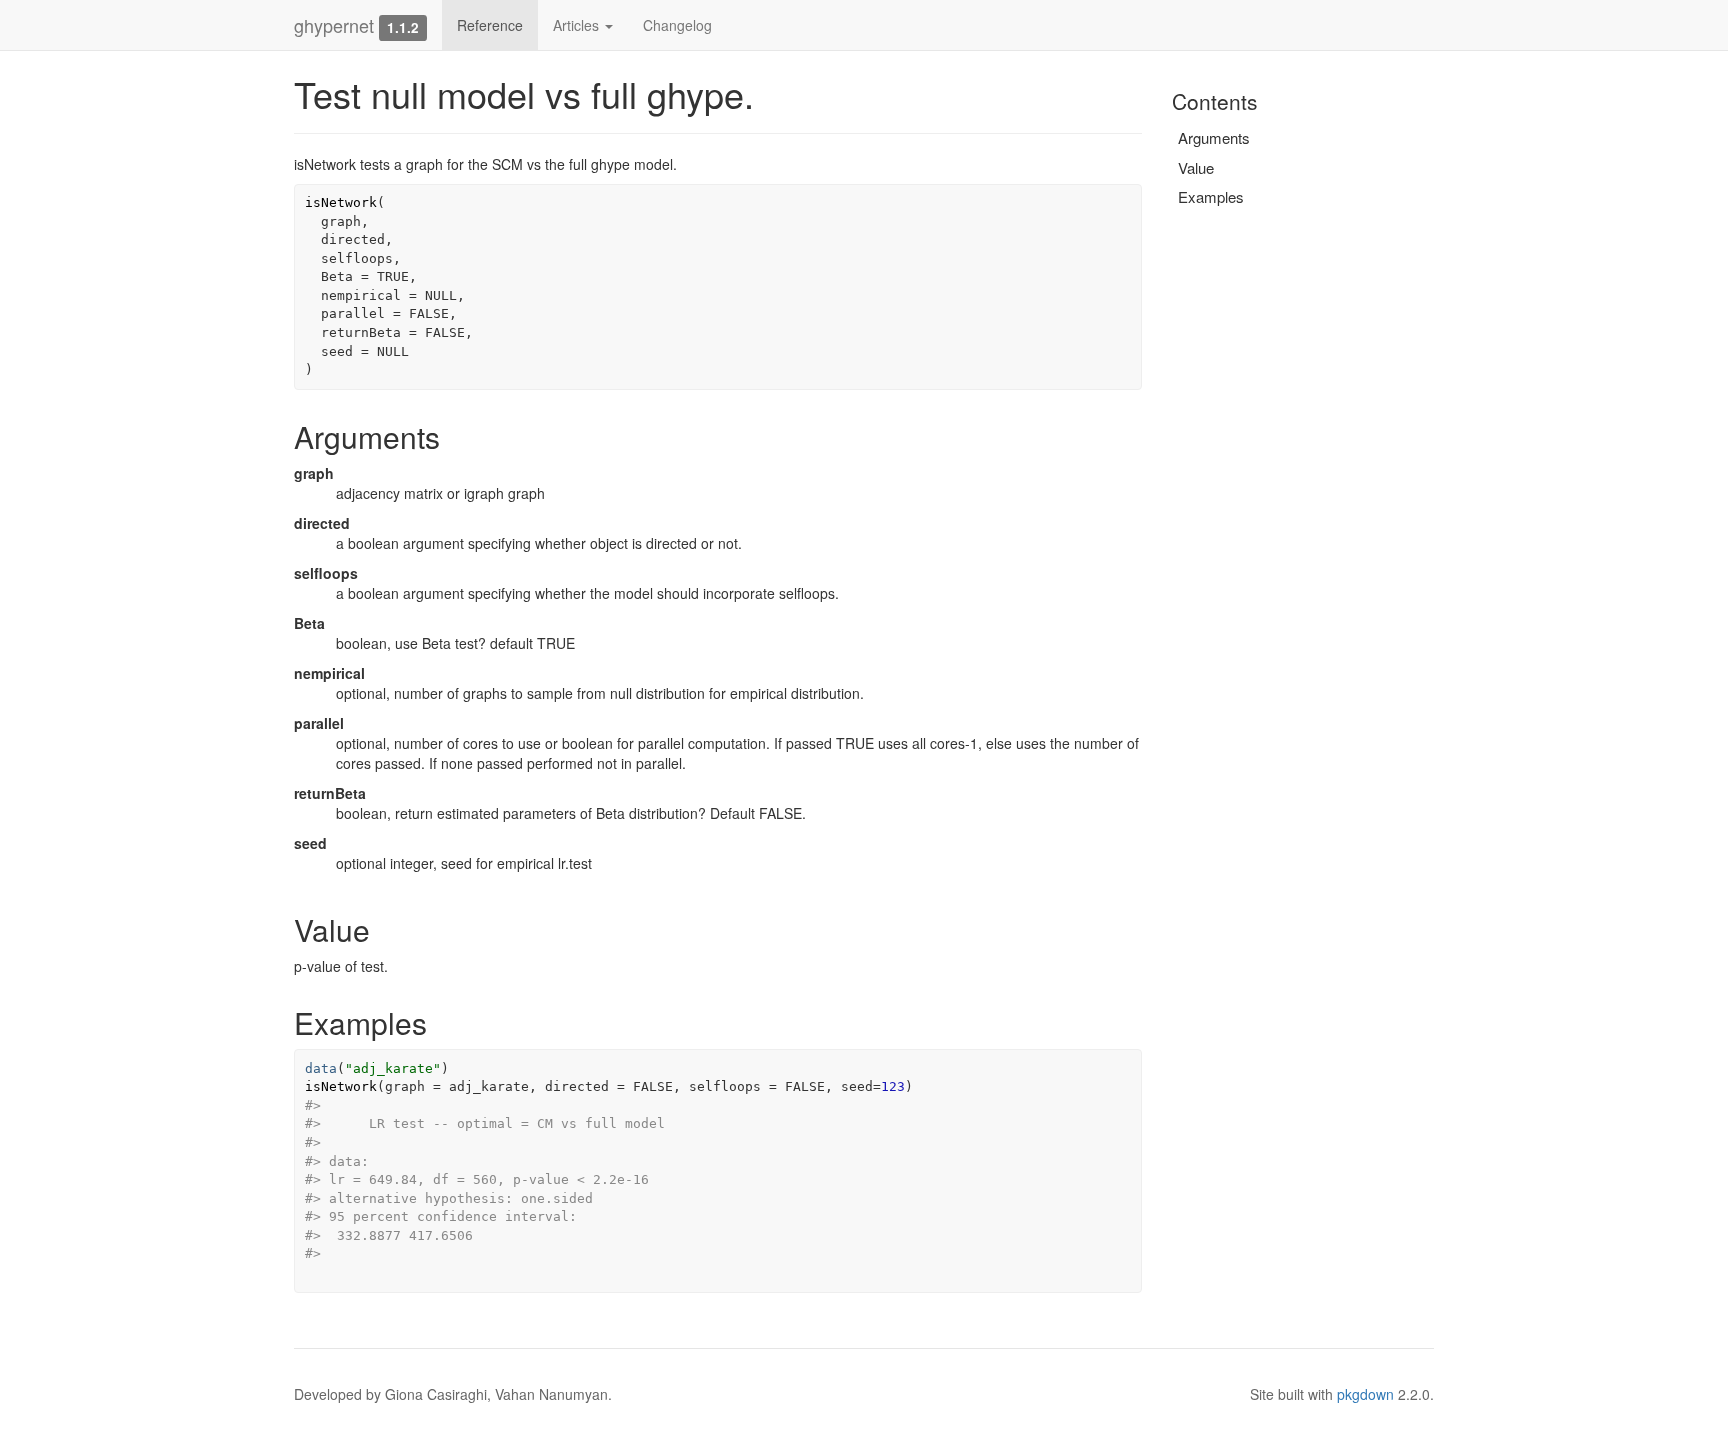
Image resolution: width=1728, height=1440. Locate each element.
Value (1196, 167)
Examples (1211, 196)
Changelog (677, 25)
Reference (490, 25)
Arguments (1214, 137)
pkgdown (1365, 1394)
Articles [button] (578, 25)
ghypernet (334, 25)
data (321, 1068)
